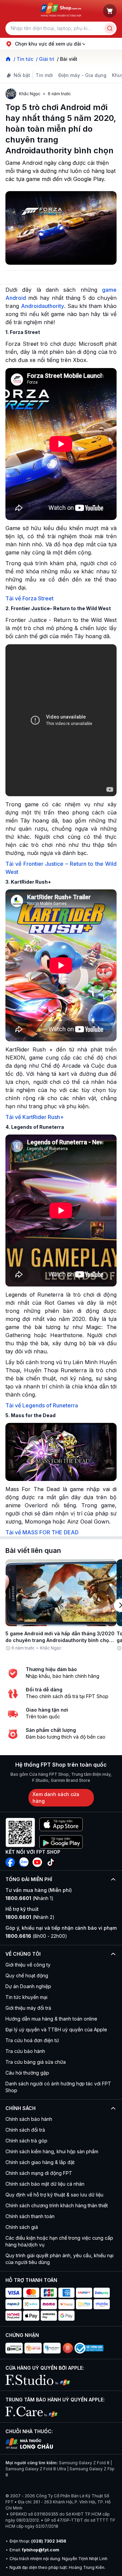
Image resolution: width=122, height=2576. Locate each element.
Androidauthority (43, 306)
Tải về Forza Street (29, 598)
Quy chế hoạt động (27, 1975)
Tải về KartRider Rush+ (35, 1117)
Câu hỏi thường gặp (27, 2073)
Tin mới (44, 75)
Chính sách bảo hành (29, 2119)
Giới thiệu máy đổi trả (28, 2008)
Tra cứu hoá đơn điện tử (32, 2040)
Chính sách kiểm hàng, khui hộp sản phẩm (52, 2151)
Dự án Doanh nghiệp (28, 1986)
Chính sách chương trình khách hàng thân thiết (57, 2205)
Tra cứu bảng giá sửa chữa (36, 2062)
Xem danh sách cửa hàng (56, 1798)
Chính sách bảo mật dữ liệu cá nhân (45, 2184)
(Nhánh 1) (29, 1898)
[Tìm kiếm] (110, 28)
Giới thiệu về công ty (28, 1965)
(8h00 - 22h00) (36, 1936)
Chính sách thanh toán (30, 2216)
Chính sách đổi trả (25, 2130)
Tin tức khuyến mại (26, 1997)
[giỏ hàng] (110, 11)
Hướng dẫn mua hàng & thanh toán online (51, 2019)
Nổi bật (22, 75)
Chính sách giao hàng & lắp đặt (40, 2162)
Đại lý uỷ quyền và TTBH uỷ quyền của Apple (56, 2029)
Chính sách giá (22, 2227)
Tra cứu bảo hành (25, 2051)
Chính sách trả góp (26, 2141)
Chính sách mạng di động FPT (39, 2173)
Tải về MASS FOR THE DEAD (42, 1532)
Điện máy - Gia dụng (82, 75)
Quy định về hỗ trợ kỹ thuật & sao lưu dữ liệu (54, 2195)
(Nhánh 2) (30, 1917)
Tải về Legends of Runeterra (42, 1405)
